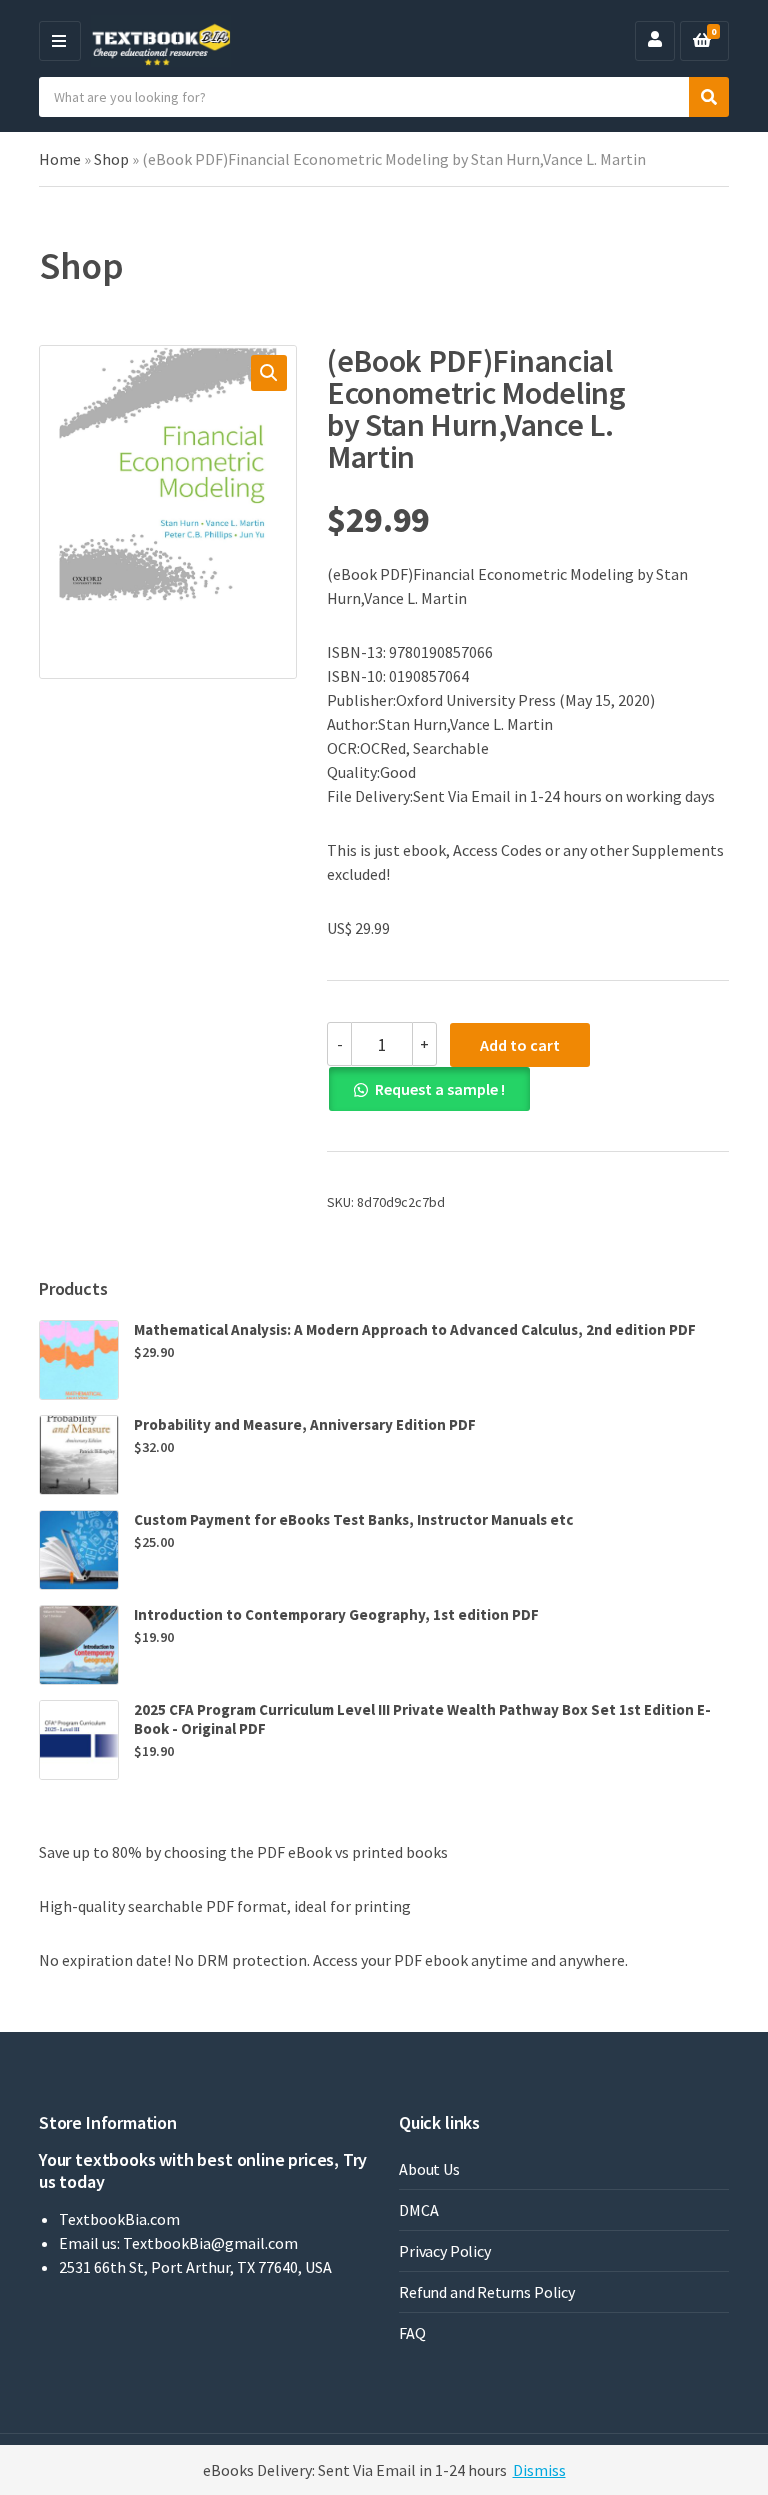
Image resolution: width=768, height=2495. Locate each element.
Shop (111, 159)
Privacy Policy (445, 2251)
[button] (269, 373)
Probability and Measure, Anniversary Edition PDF (305, 1424)
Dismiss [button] (539, 2470)
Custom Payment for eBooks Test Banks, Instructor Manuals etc (353, 1519)
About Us (429, 2169)
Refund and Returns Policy (487, 2292)
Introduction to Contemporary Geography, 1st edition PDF (336, 1614)
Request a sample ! (440, 1089)
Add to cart (520, 1045)
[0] (702, 41)
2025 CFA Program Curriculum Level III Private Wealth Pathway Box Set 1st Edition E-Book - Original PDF (422, 1719)
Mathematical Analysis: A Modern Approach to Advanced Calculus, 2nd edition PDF (415, 1329)
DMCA (418, 2210)
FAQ (412, 2333)
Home (60, 159)
